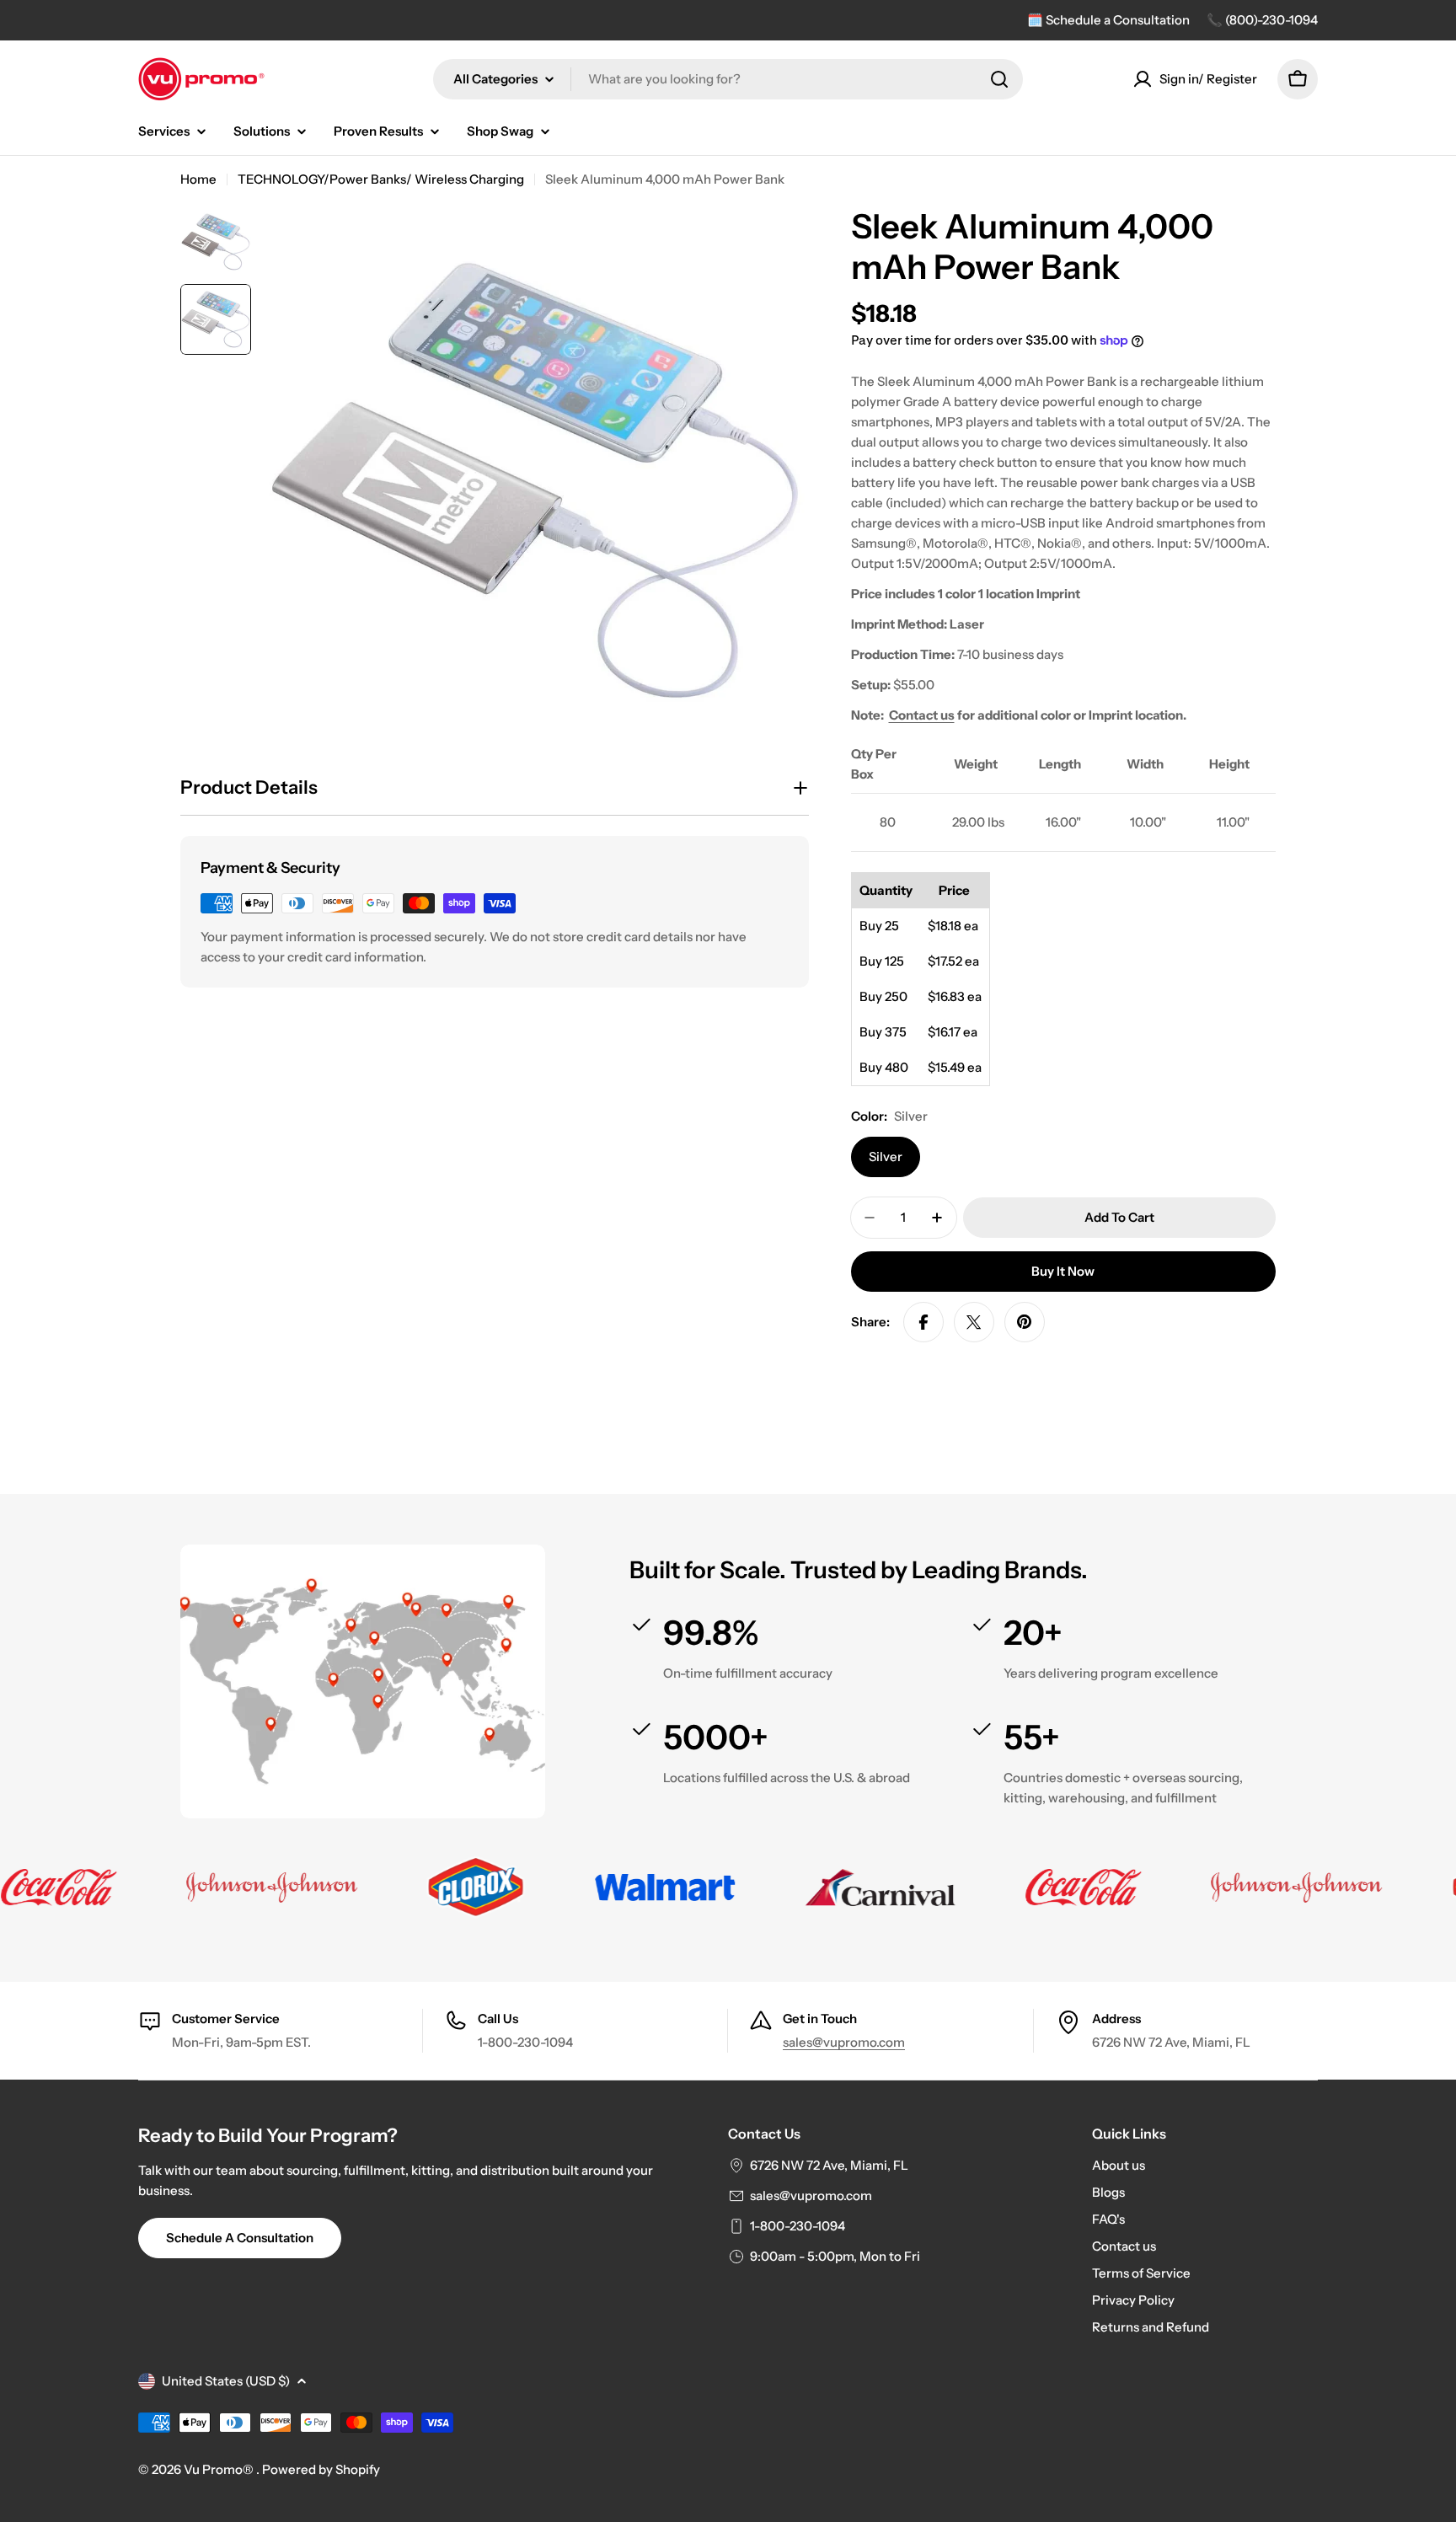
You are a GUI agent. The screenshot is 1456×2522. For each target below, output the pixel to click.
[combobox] (728, 79)
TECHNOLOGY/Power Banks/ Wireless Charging (381, 179)
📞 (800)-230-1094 (1262, 20)
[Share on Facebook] (923, 1322)
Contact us (922, 715)
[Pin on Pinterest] (1025, 1322)
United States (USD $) (226, 2381)
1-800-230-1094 (798, 2226)
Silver (886, 1157)
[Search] (999, 79)
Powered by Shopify (321, 2469)
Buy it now (1063, 1271)
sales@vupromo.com (844, 2042)
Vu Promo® (220, 2469)
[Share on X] (974, 1322)
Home (198, 179)
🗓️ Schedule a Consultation (1108, 20)
